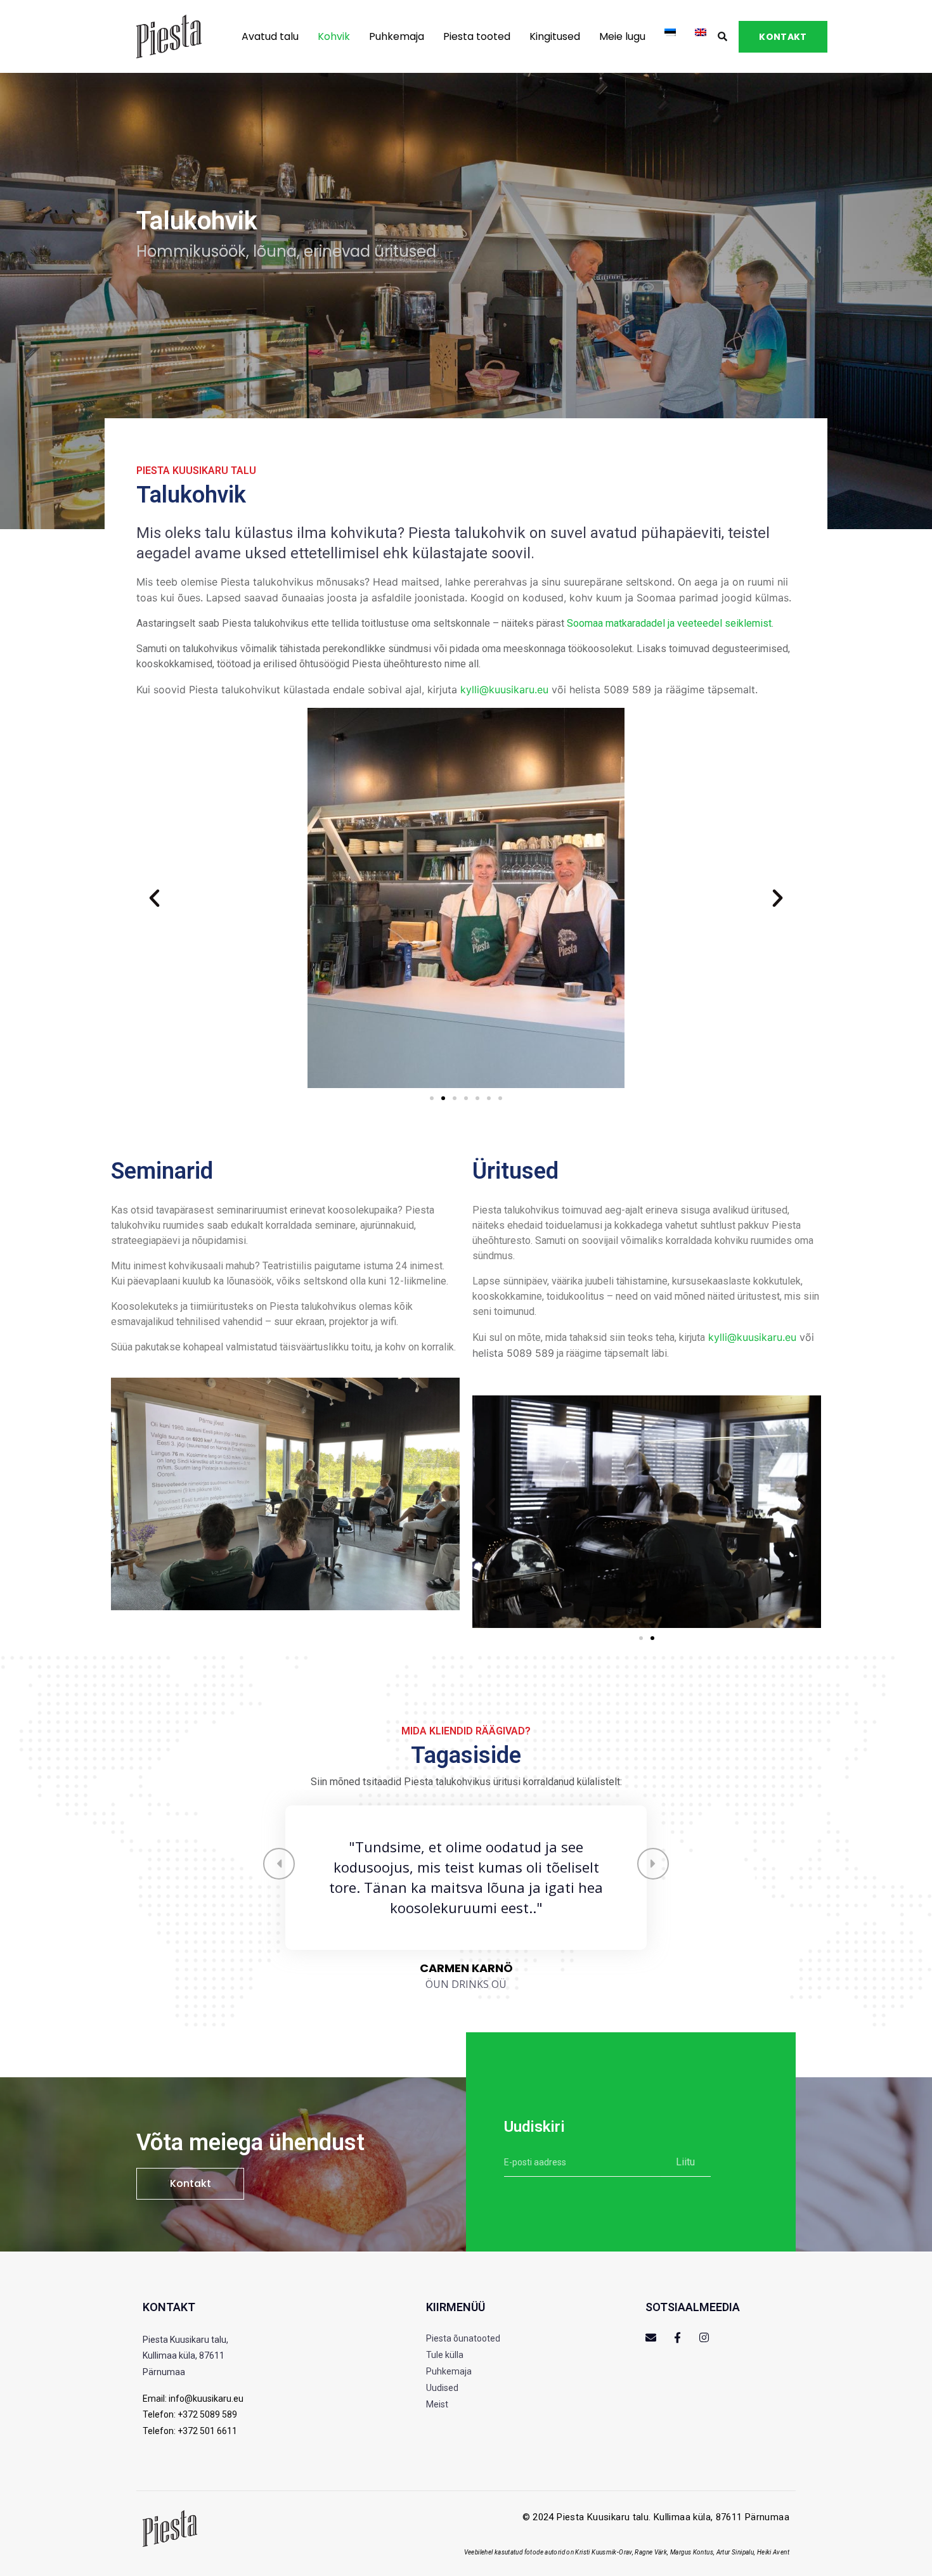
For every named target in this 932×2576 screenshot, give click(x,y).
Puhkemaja (397, 36)
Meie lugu (622, 36)
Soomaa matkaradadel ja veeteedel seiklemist (669, 623)
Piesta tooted (477, 36)
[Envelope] (651, 2337)
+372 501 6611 (207, 2431)
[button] (154, 898)
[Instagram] (704, 2337)
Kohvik (334, 36)
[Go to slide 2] (443, 1098)
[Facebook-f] (677, 2337)
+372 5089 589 (207, 2414)
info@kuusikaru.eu (206, 2399)
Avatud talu (270, 36)
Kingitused (555, 36)
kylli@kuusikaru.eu (504, 689)
